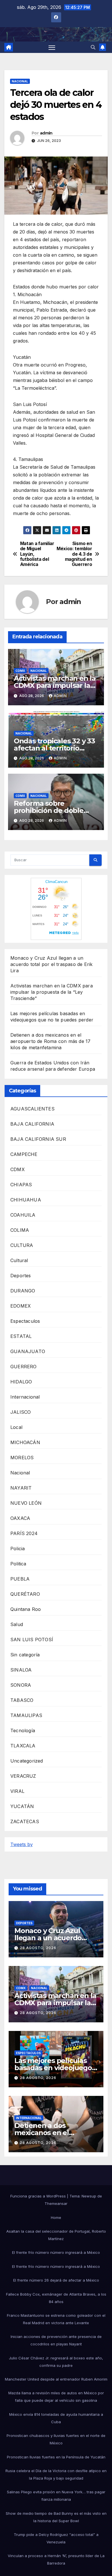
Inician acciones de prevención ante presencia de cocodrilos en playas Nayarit (56, 2340)
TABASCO (22, 1700)
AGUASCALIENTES (32, 1109)
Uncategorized (27, 1761)
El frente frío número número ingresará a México (56, 2252)
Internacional (25, 1397)
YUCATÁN (22, 1806)
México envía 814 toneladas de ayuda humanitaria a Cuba (56, 2418)
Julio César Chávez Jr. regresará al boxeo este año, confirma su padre (56, 2362)
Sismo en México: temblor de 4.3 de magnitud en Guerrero (74, 554)
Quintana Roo (26, 1609)
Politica (18, 1564)
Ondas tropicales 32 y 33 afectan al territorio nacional (54, 748)
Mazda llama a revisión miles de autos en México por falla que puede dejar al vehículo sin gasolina (56, 2397)
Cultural (19, 1260)
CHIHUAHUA (26, 1200)
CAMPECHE (24, 1154)
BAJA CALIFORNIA (32, 1124)
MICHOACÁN (25, 1442)
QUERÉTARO (25, 1594)
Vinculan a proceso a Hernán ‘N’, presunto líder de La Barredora (56, 2559)
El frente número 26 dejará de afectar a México (56, 2280)
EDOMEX (21, 1306)
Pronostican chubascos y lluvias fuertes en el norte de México (56, 2439)
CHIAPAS (21, 1185)
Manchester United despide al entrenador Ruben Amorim (56, 2379)
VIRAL (17, 1791)
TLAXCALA (23, 1746)
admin (46, 133)
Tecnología (23, 1730)
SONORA (21, 1685)
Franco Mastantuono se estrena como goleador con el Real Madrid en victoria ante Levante (56, 2319)
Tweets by (22, 1844)
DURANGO (23, 1291)
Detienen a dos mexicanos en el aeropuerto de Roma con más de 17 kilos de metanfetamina (50, 1041)
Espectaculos (25, 1321)
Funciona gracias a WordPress (39, 2196)
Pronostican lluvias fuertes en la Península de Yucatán (56, 2457)
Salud (17, 1624)
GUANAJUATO (28, 1351)
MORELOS (22, 1458)
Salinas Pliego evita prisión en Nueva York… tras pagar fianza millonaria (56, 2496)
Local (16, 1427)
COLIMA (20, 1230)
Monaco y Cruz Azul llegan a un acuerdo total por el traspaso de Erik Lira (51, 964)
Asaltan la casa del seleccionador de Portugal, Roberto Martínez (56, 2235)
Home (56, 2217)
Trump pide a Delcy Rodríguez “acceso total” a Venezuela (56, 2538)
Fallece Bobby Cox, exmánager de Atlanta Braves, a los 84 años (56, 2298)
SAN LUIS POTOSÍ (32, 1640)
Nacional (20, 81)
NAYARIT (21, 1488)
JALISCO (21, 1412)
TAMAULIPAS (26, 1715)
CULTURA (22, 1245)
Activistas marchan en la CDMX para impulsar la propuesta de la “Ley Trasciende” (52, 992)
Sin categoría (25, 1655)
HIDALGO (21, 1382)
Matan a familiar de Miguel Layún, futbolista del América (37, 554)
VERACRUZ (23, 1776)
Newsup (89, 2196)
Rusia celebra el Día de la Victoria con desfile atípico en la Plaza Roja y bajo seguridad (56, 2474)
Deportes (21, 1276)
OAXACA (20, 1518)
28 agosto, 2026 (38, 1948)
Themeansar (56, 2203)
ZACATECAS (25, 1821)
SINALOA (21, 1670)
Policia (18, 1549)
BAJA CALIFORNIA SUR (38, 1139)
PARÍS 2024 (24, 1533)
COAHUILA (23, 1215)
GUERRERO (24, 1367)
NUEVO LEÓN (26, 1503)
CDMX (20, 671)
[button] (93, 47)
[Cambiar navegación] (52, 47)
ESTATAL (21, 1336)
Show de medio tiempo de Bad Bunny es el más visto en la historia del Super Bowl (56, 2517)
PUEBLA (20, 1579)
